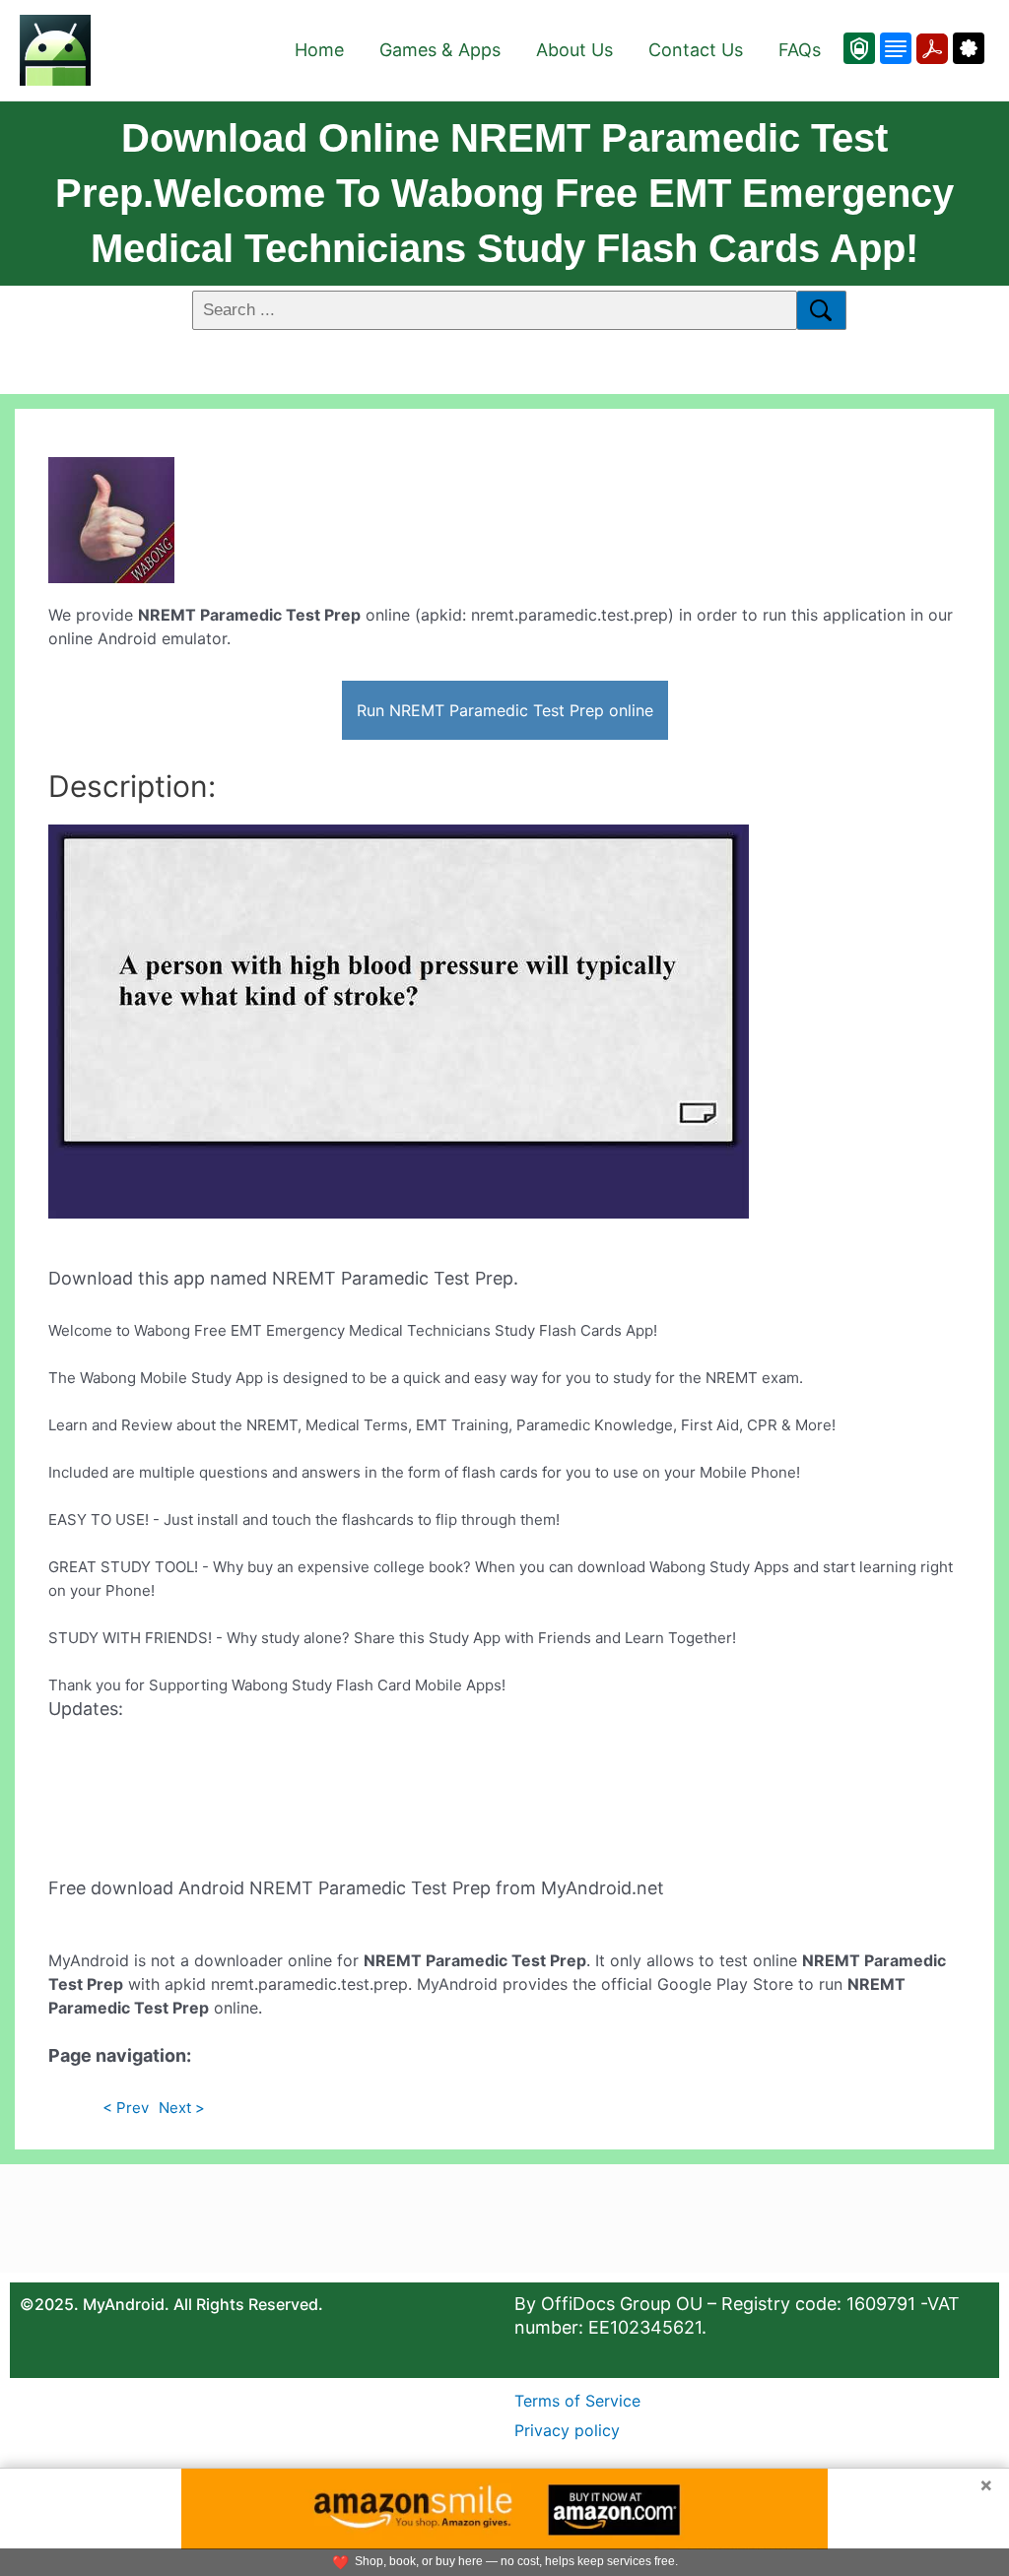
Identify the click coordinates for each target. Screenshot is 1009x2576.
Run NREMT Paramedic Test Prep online (505, 710)
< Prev (126, 2108)
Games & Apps (440, 50)
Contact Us (696, 50)
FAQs (800, 50)
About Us (574, 50)
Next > (182, 2108)
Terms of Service (577, 2401)
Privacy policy (567, 2430)
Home (319, 50)
